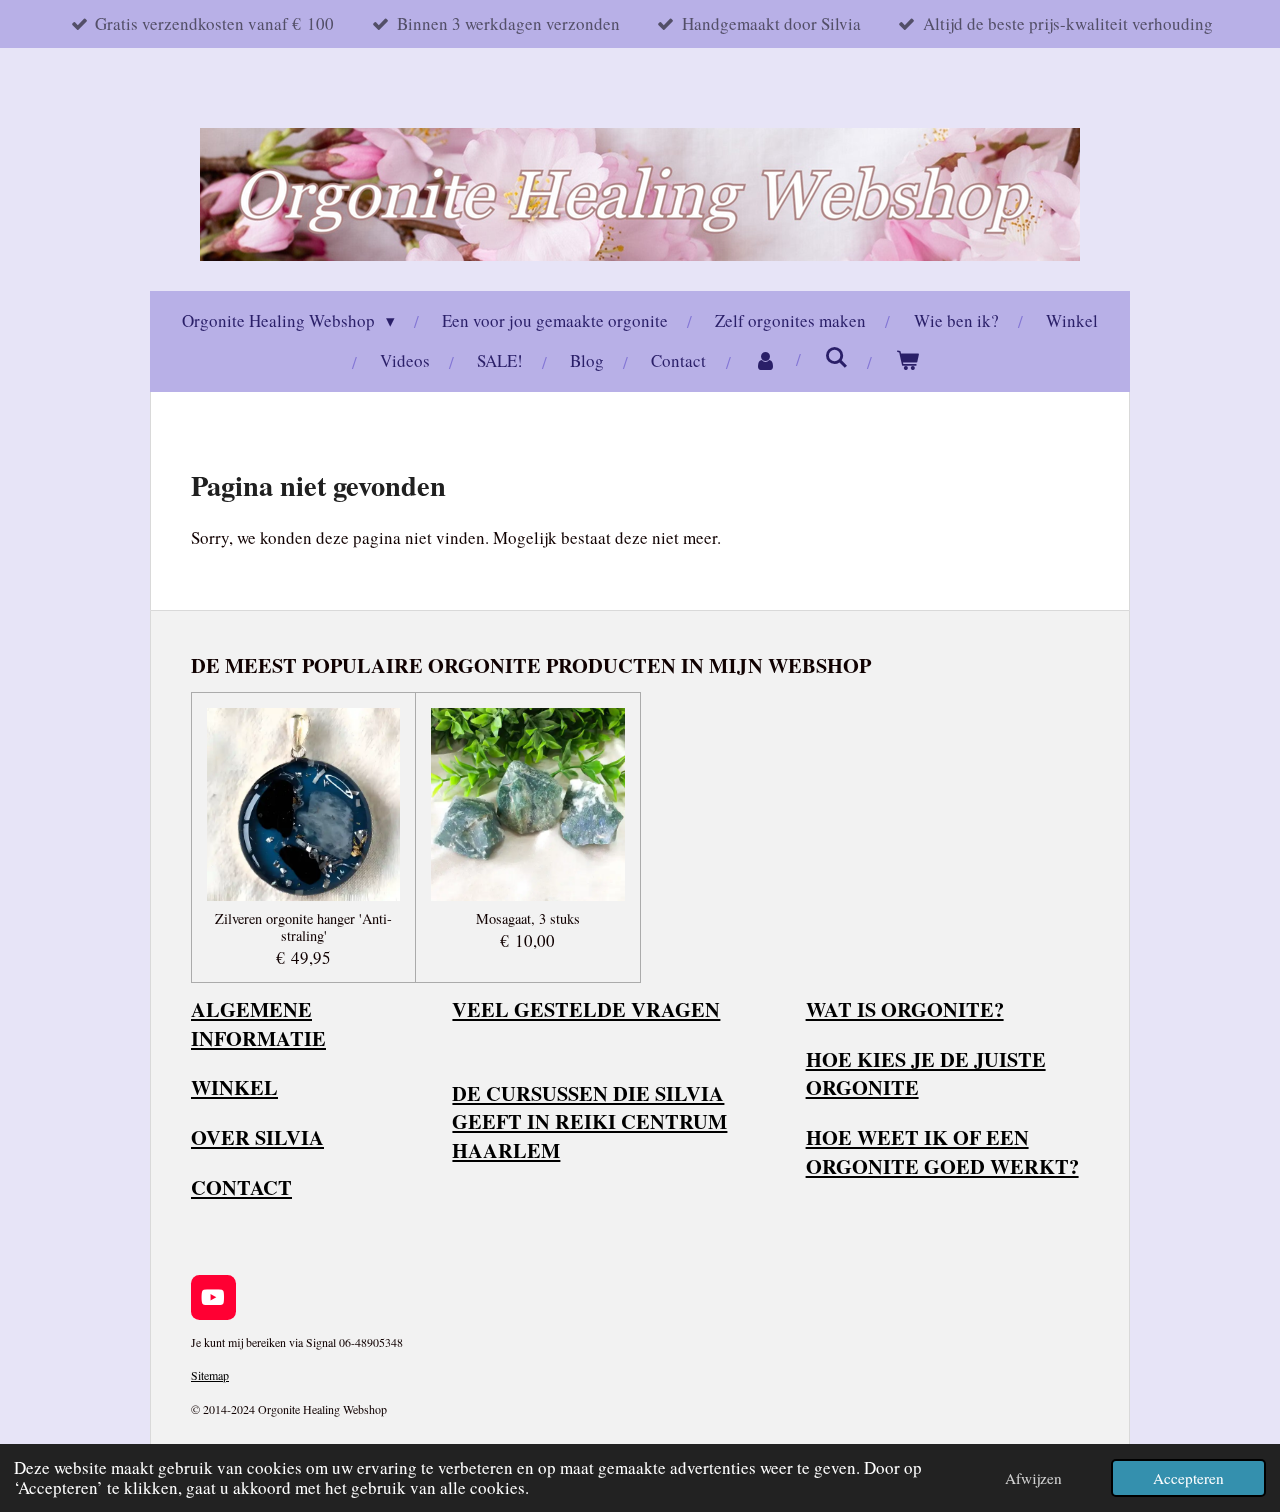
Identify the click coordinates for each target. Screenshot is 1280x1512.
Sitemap (210, 1375)
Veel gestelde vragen (586, 1009)
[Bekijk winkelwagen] (908, 361)
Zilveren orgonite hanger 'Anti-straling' (303, 928)
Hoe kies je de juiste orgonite (926, 1073)
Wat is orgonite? (905, 1009)
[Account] (766, 361)
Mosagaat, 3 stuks (528, 919)
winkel (234, 1087)
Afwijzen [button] (1033, 1478)
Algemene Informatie (258, 1023)
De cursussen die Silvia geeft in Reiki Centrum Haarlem (589, 1121)
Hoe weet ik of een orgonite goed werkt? (942, 1151)
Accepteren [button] (1188, 1478)
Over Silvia (257, 1137)
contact (241, 1187)
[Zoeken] (837, 357)
